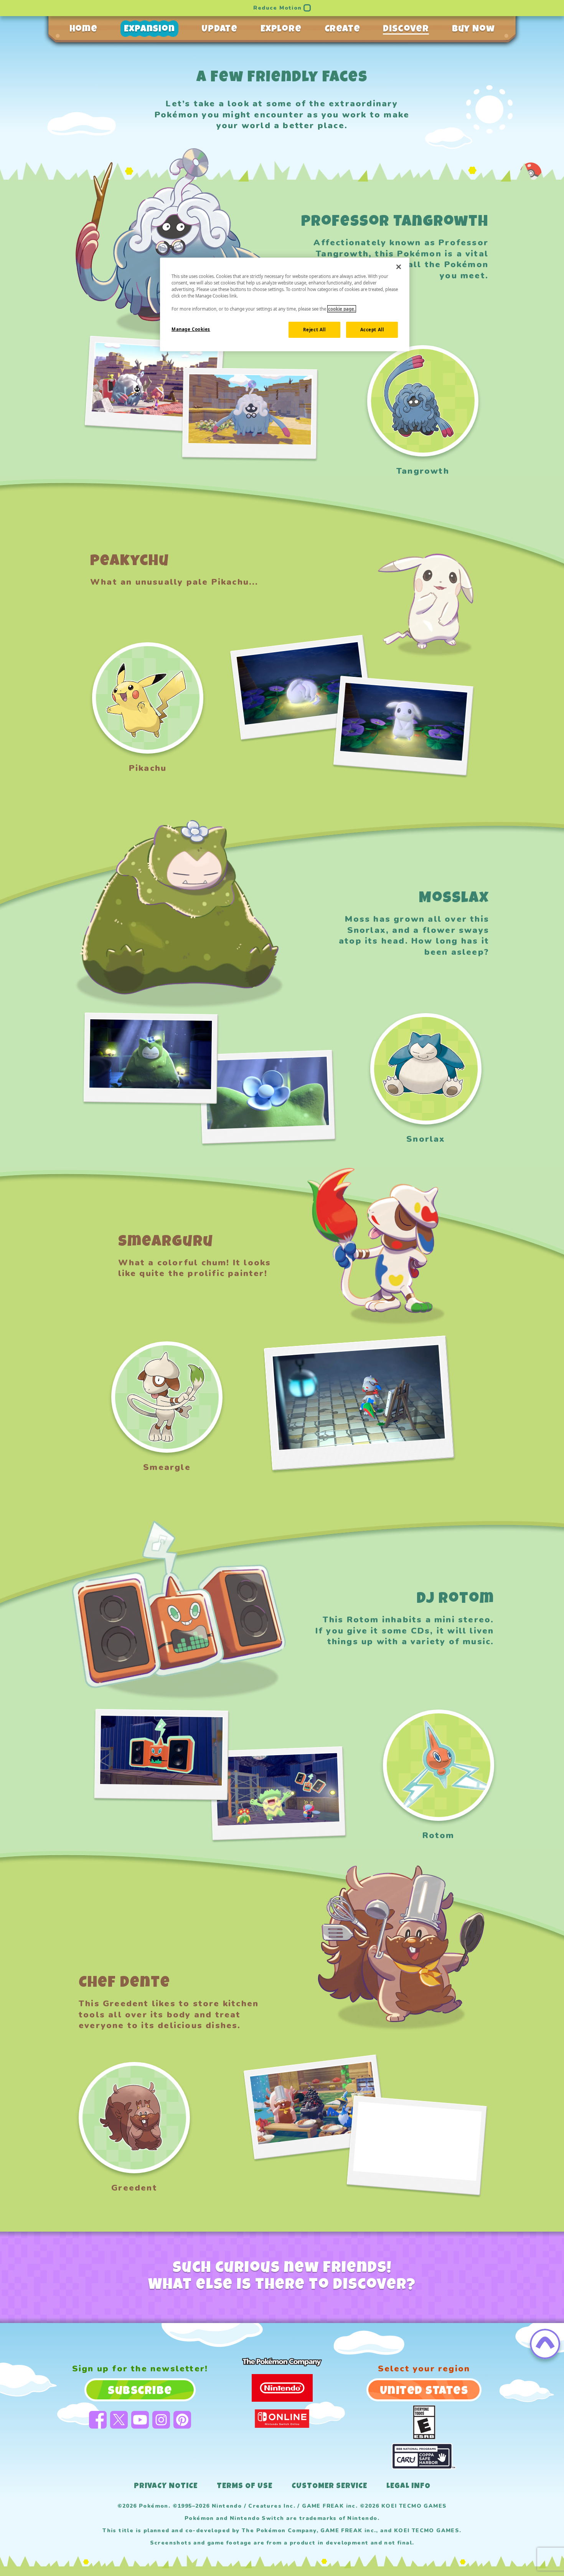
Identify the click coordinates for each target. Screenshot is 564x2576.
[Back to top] (545, 2344)
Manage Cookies (191, 329)
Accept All (372, 330)
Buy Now (473, 30)
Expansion (149, 30)
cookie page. (342, 309)
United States (424, 2392)
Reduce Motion (277, 8)
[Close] (399, 267)
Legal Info (408, 2487)
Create (342, 30)
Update (219, 30)
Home (83, 30)
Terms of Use (245, 2487)
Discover (406, 30)
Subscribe (140, 2392)
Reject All (314, 330)
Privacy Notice (166, 2487)
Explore (281, 30)
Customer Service (329, 2487)
